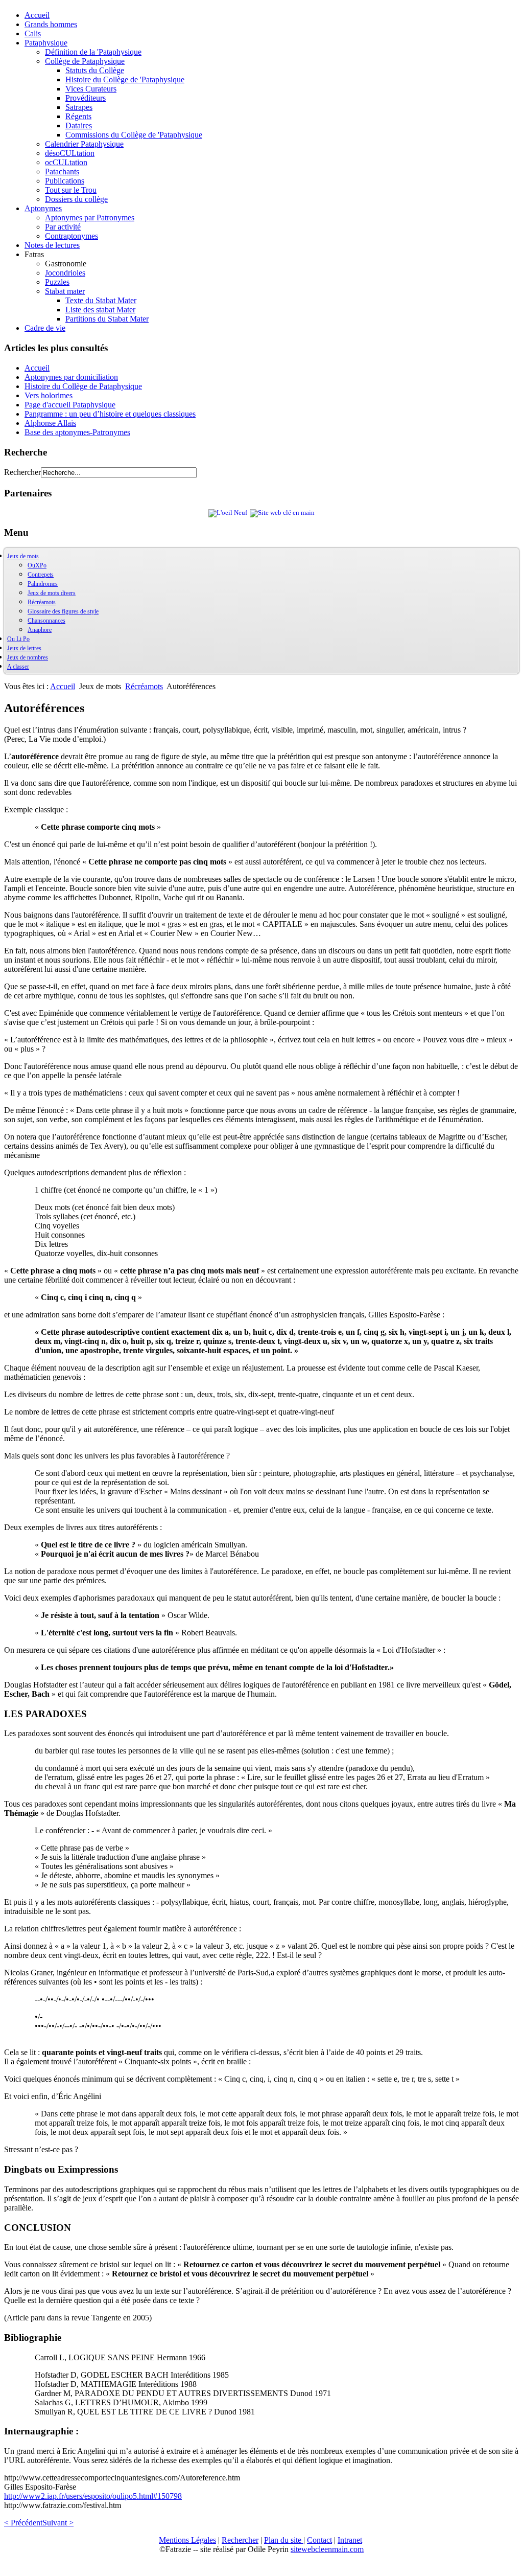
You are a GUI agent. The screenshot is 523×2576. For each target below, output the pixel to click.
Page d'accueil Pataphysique (70, 405)
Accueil (37, 15)
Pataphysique (46, 43)
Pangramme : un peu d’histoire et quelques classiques (110, 414)
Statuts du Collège (95, 70)
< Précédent (23, 2523)
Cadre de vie (45, 328)
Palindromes (43, 584)
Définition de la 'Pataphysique (93, 52)
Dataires (79, 126)
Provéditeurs (86, 98)
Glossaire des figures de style (63, 611)
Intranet (350, 2540)
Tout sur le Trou (71, 190)
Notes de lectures (52, 245)
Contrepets (41, 575)
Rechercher (22, 472)
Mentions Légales (187, 2540)
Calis (33, 33)
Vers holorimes (49, 395)
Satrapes (79, 107)
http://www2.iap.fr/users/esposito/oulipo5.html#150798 (93, 2496)
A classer (18, 667)
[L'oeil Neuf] (228, 513)
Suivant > (58, 2523)
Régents (78, 116)
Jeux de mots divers (52, 593)
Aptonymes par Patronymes (90, 218)
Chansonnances (46, 621)
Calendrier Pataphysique (84, 144)
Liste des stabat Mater (100, 310)
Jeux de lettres (24, 648)
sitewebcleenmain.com (327, 2549)
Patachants (62, 172)
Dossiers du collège (76, 199)
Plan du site (284, 2540)
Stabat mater (65, 291)
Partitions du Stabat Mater (107, 319)
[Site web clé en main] (282, 513)
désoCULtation (70, 153)
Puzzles (57, 282)
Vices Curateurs (91, 89)
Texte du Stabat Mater (101, 300)
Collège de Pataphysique (85, 61)
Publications (65, 181)
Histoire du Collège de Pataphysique (83, 386)
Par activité (63, 227)
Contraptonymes (72, 236)
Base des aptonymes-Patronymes (77, 432)
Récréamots (42, 602)
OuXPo (37, 565)
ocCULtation (66, 162)
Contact (319, 2540)
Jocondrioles (65, 273)
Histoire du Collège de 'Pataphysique (125, 79)
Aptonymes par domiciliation (71, 377)
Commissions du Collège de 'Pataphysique (134, 135)
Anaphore (40, 630)
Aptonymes (43, 208)
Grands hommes (51, 24)
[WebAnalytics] (25, 2567)
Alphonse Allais (50, 423)
